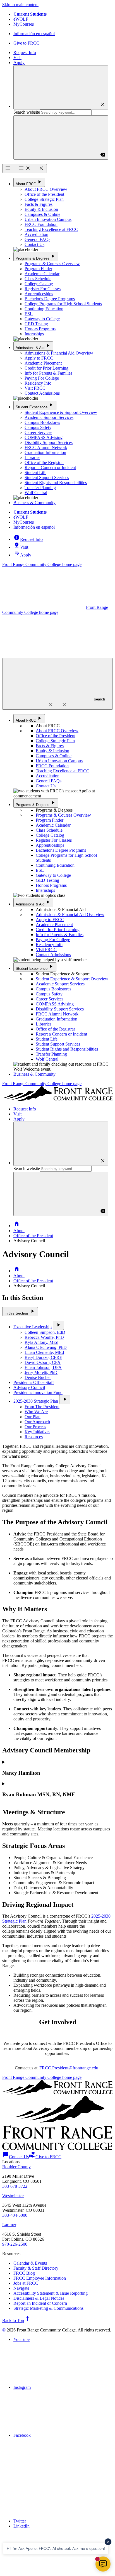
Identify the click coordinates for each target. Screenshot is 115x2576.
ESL (29, 314)
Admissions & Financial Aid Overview (59, 353)
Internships (34, 334)
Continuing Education (44, 309)
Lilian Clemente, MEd (44, 1352)
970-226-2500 (15, 2244)
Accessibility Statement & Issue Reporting (51, 2293)
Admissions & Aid (33, 346)
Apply (19, 63)
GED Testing (36, 324)
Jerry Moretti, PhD (41, 1372)
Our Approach (37, 1422)
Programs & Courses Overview (52, 264)
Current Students (30, 14)
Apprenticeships (39, 294)
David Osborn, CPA (43, 1362)
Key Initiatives (37, 1432)
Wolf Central (36, 493)
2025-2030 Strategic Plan (36, 1401)
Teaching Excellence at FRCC (51, 229)
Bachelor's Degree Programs (50, 299)
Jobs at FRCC (26, 2283)
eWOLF (21, 19)
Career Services (38, 432)
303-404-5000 (15, 2215)
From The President (42, 1407)
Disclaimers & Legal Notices (39, 2298)
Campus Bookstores (42, 422)
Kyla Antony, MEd (41, 1342)
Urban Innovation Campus (48, 219)
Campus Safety (38, 427)
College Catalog (39, 284)
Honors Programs (40, 329)
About (19, 1231)
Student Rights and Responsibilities (56, 483)
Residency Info (38, 383)
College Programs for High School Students (63, 304)
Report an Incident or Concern (40, 2303)
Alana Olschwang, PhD (46, 1347)
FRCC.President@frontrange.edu (69, 2068)
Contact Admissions (42, 393)
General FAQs (37, 239)
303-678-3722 (15, 2186)
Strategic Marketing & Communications (48, 2308)
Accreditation (36, 234)
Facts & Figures (39, 204)
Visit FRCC (35, 388)
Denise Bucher (38, 1377)
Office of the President (44, 194)
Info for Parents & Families (48, 373)
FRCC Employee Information (40, 2278)
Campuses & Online (42, 214)
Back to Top (16, 2320)
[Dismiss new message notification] (108, 2542)
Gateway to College (42, 319)
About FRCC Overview (46, 189)
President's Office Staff (34, 1382)
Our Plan (33, 1417)
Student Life (35, 473)
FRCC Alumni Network (46, 447)
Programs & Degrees (36, 256)
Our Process (35, 1427)
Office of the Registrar (44, 462)
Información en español (34, 34)
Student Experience (35, 405)
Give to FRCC (26, 43)
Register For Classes (43, 289)
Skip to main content (20, 5)
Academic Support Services (49, 417)
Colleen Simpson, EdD (45, 1332)
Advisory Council (29, 1387)
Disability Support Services (49, 442)
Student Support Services (47, 478)
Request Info (25, 53)
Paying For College (42, 378)
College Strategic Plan (44, 199)
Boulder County (16, 2167)
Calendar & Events (30, 2263)
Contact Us (34, 244)
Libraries (32, 457)
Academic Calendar (42, 274)
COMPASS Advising (44, 437)
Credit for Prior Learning (46, 368)
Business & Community (34, 503)
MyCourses (24, 24)
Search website (27, 112)
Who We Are (36, 1412)
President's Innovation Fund (38, 1392)
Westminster (13, 2196)
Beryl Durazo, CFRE (43, 1357)
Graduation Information (45, 452)
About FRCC (29, 182)
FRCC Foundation (41, 224)
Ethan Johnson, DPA (43, 1367)
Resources (34, 1437)
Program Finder (38, 269)
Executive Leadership (33, 1327)
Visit (17, 58)
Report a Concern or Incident (50, 467)
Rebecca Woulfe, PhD (44, 1337)
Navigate (21, 2288)
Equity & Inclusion (41, 209)
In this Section (20, 1311)
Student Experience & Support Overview (61, 412)
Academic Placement (43, 363)
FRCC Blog (24, 2273)
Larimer (9, 2225)
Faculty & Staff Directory (36, 2268)
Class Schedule (38, 279)
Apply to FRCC (39, 358)
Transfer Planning (40, 488)
